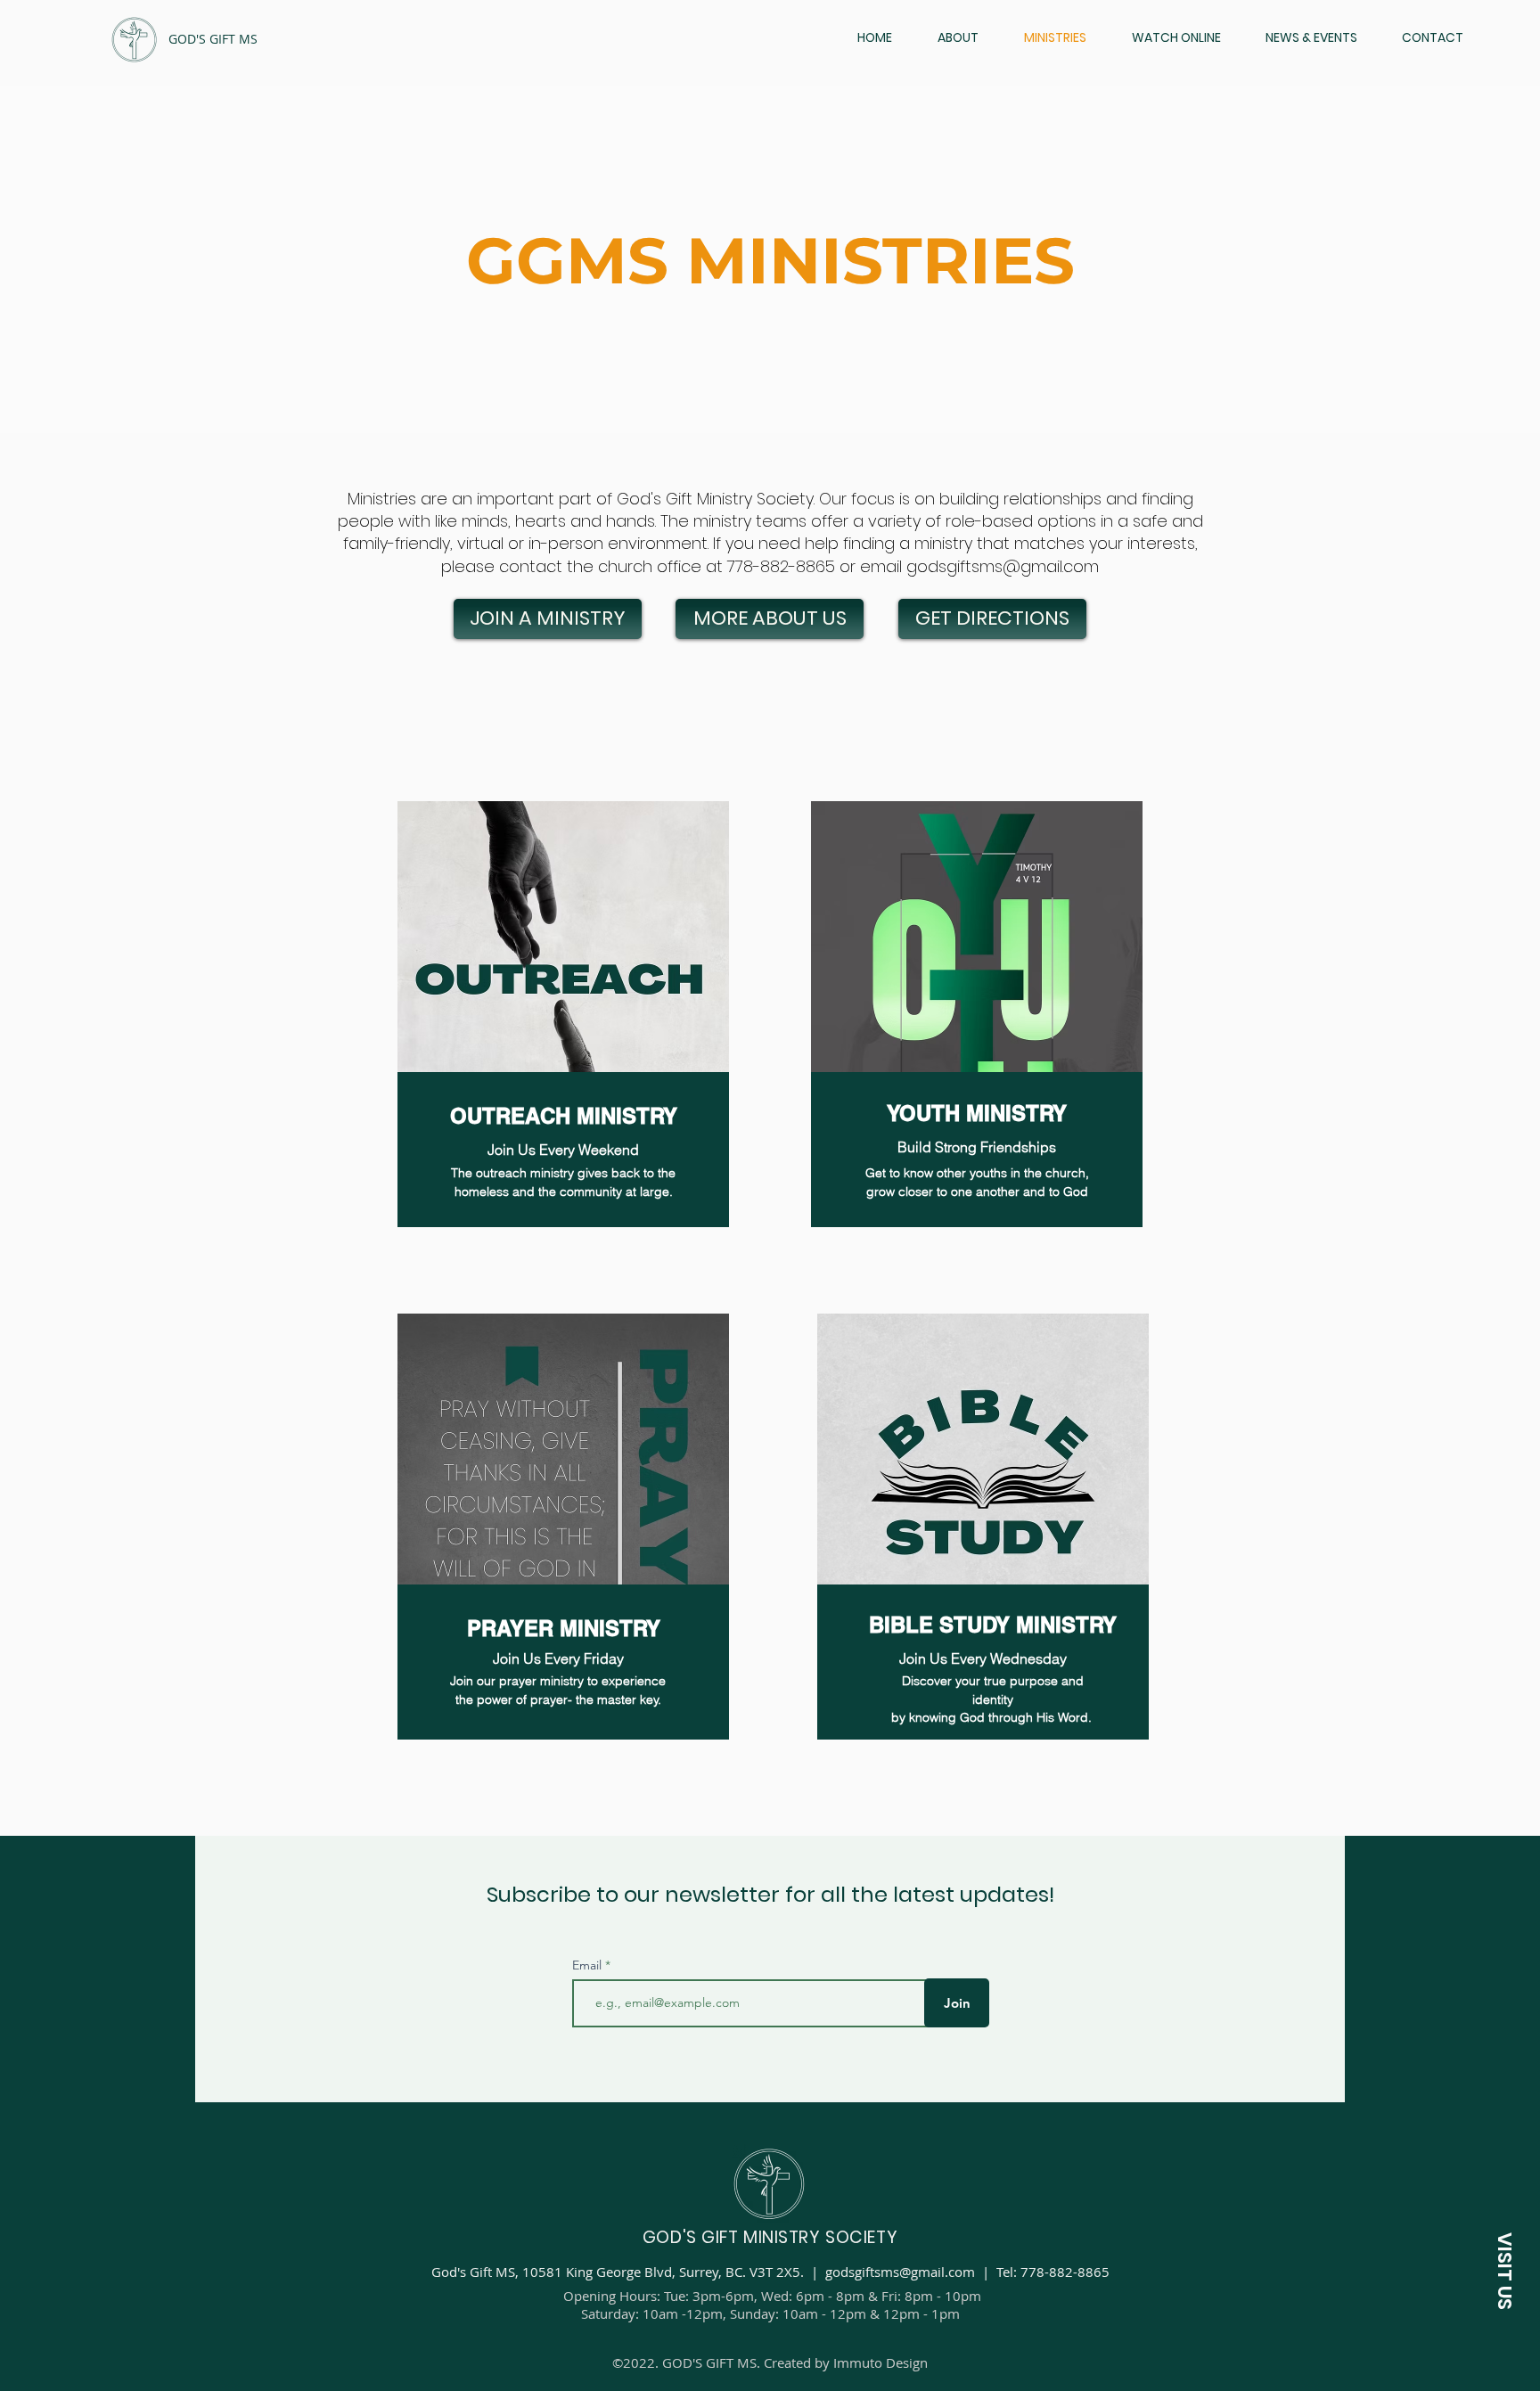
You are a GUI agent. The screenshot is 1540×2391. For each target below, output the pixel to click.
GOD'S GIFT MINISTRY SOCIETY (770, 2237)
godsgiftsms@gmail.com (1003, 566)
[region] (563, 1014)
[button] (1504, 2271)
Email (589, 1965)
